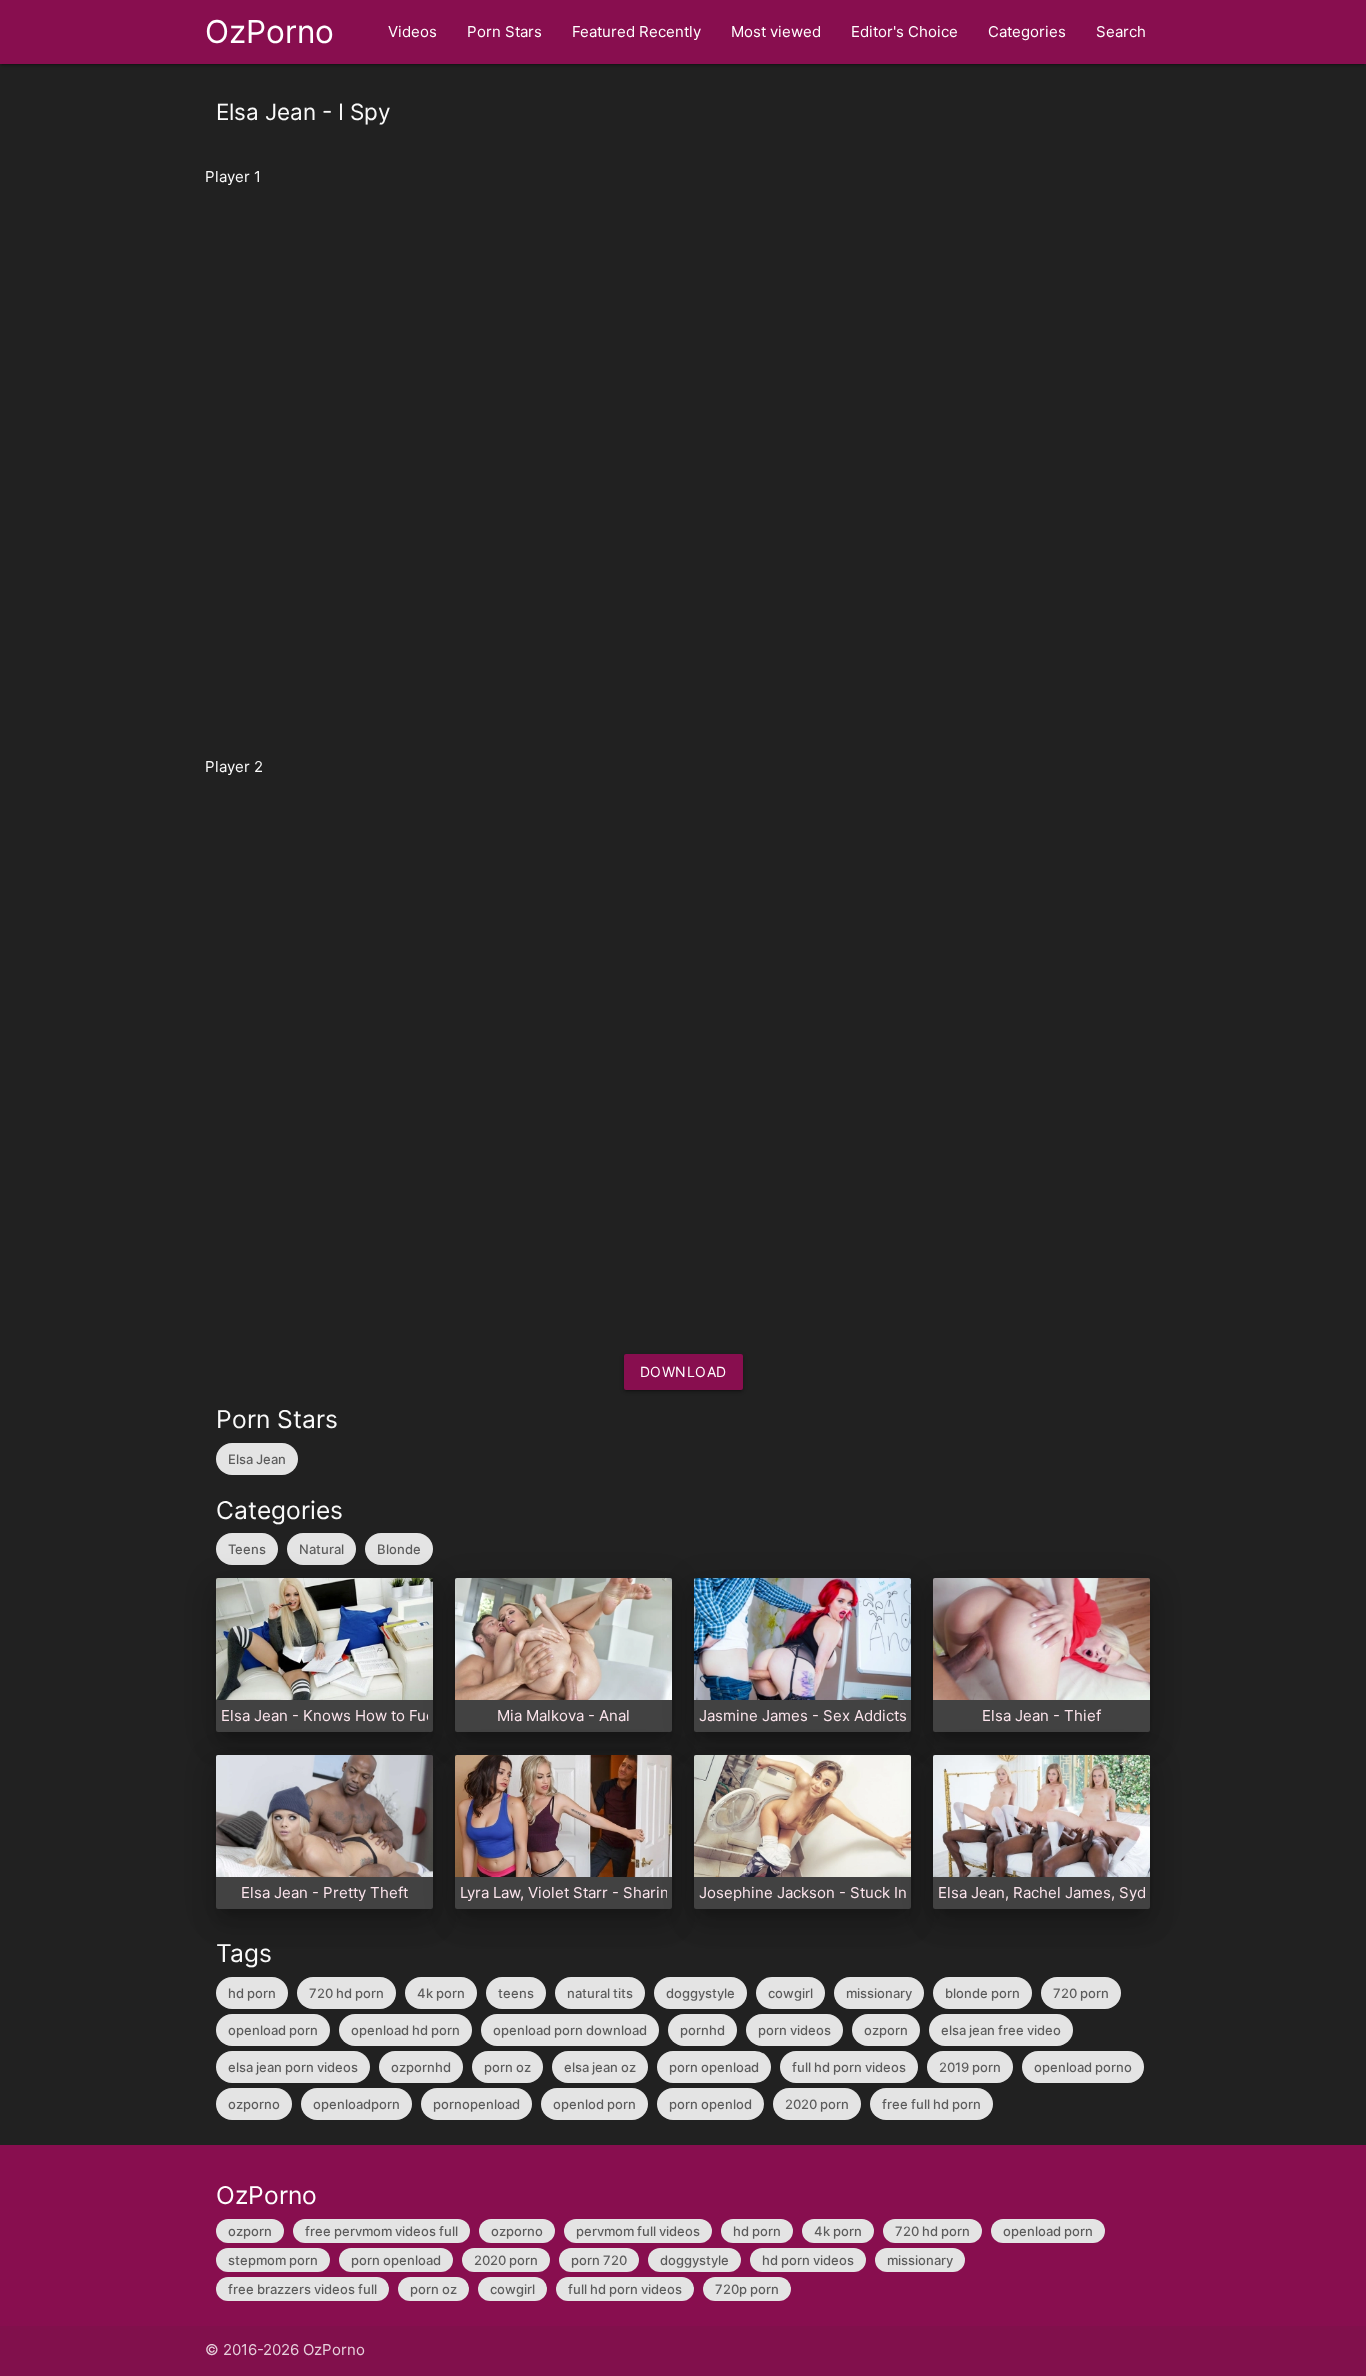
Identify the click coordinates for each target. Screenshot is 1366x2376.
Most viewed (776, 31)
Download (683, 1371)
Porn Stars (504, 31)
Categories (1027, 31)
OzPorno (269, 31)
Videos (412, 31)
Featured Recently (636, 31)
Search (1121, 31)
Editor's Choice (904, 31)
